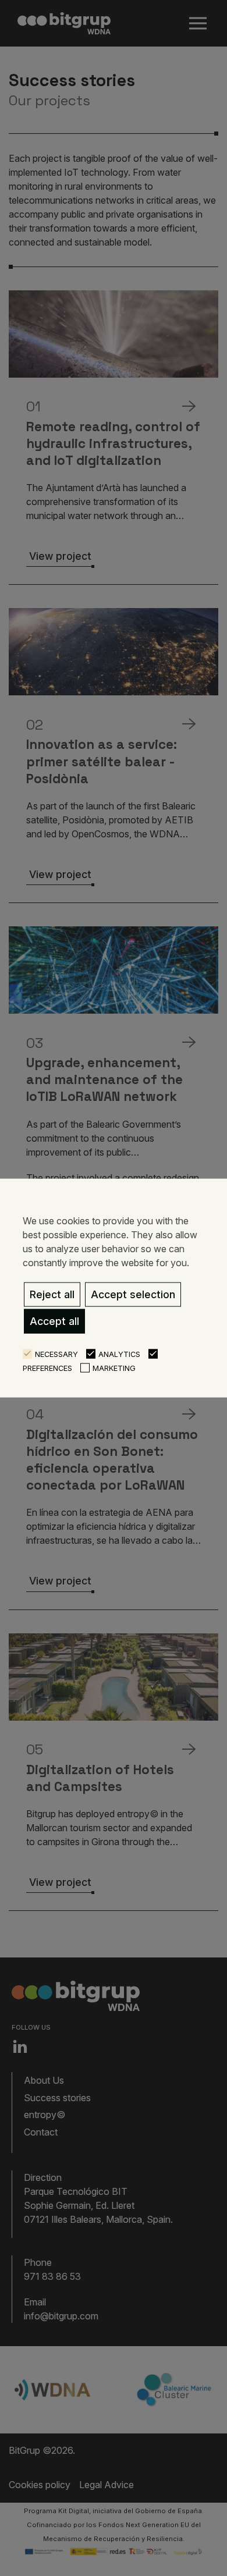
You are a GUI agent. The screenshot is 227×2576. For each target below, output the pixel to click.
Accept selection (133, 1294)
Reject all (52, 1294)
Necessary (56, 1354)
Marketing (114, 1368)
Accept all (54, 1321)
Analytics (119, 1354)
